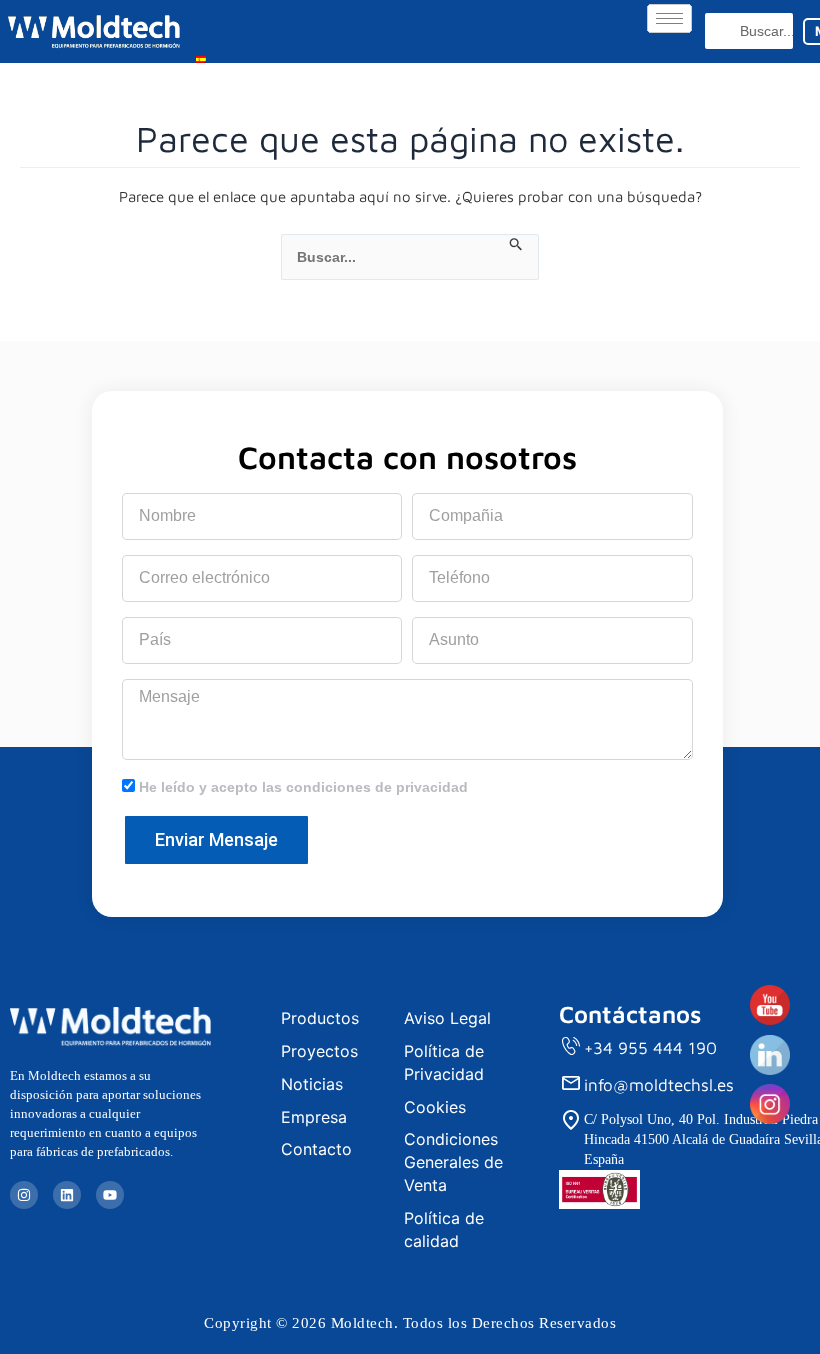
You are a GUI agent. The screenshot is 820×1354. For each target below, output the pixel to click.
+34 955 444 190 (650, 1048)
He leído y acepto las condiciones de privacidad (303, 787)
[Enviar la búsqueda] (516, 245)
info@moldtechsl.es (659, 1085)
